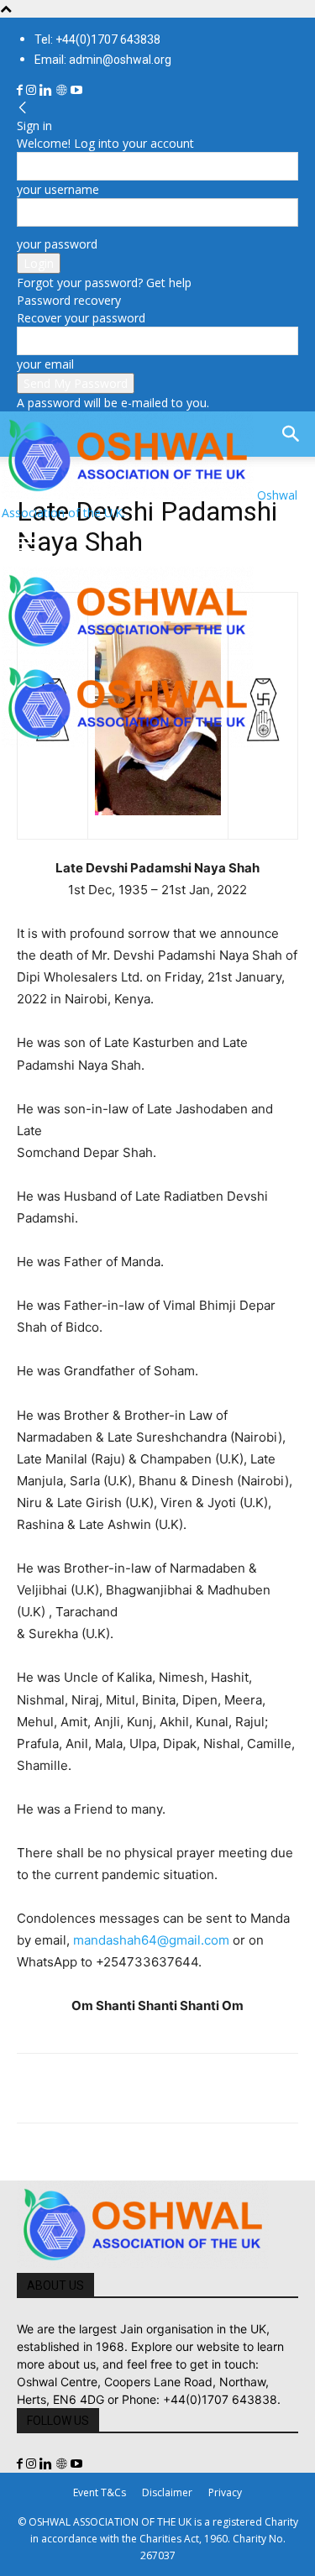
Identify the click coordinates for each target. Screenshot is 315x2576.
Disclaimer (167, 2492)
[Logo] (128, 650)
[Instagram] (33, 90)
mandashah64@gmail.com (151, 1940)
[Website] (63, 90)
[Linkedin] (47, 90)
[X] (72, 2088)
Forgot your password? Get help (104, 283)
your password (57, 244)
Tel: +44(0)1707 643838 (97, 39)
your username (58, 189)
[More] (266, 2088)
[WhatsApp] (150, 2088)
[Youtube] (76, 90)
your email (45, 364)
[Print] (227, 2088)
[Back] (23, 108)
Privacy (225, 2492)
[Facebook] (21, 90)
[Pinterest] (111, 2088)
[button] (29, 544)
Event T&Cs (100, 2492)
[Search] (291, 434)
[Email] (188, 2088)
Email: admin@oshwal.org (103, 60)
